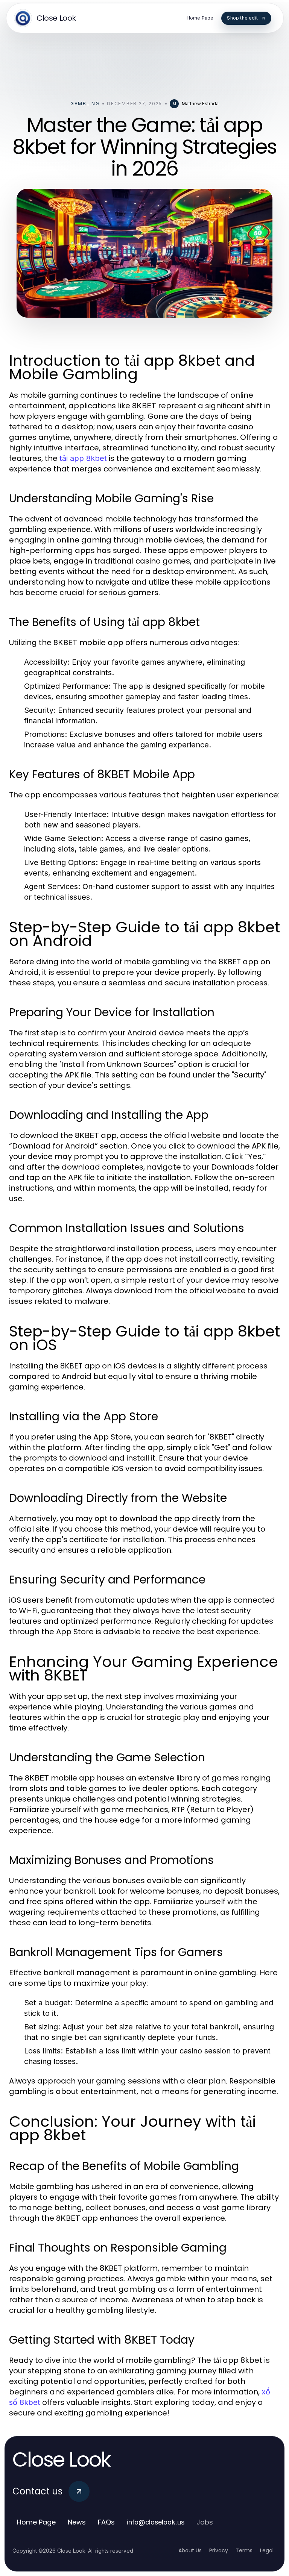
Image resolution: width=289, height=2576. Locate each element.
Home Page (36, 2522)
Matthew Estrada (200, 104)
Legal (267, 2550)
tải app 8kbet (83, 458)
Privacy (219, 2550)
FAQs (106, 2522)
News (77, 2522)
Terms (244, 2550)
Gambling (85, 104)
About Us (190, 2550)
